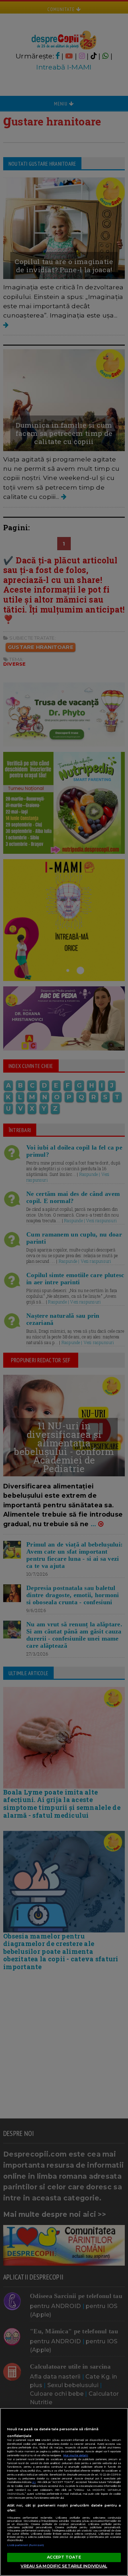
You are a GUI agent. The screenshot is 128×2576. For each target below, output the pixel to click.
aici (34, 2482)
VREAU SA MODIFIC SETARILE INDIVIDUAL (64, 2566)
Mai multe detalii (76, 2455)
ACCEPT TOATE (64, 2557)
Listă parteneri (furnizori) (26, 2545)
